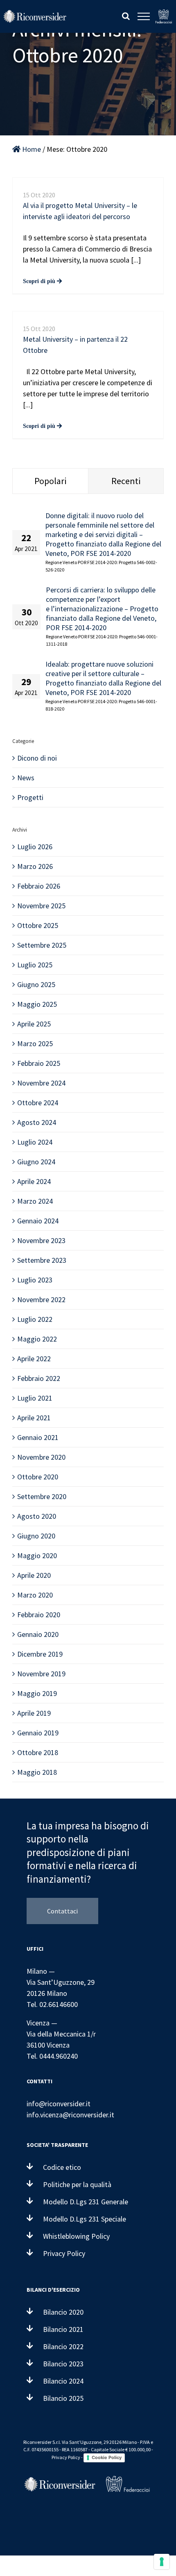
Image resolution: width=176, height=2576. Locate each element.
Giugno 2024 (36, 1162)
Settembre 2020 (42, 1496)
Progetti (30, 797)
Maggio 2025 (37, 1004)
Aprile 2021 (34, 1418)
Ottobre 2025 (38, 925)
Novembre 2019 (41, 1674)
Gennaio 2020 (38, 1634)
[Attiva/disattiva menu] (144, 16)
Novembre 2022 (41, 1299)
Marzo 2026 (35, 866)
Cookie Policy (107, 2457)
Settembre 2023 (42, 1260)
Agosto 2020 (37, 1516)
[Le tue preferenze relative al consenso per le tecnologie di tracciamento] (162, 2562)
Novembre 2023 (41, 1240)
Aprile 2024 (34, 1181)
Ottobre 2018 (38, 1752)
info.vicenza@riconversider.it (70, 2115)
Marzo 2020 (35, 1595)
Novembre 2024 (41, 1083)
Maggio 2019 (37, 1693)
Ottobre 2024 (38, 1103)
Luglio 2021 (35, 1398)
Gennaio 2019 (38, 1733)
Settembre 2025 (42, 945)
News (26, 778)
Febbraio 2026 (39, 886)
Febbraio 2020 (39, 1615)
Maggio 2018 (37, 1772)
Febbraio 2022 (39, 1378)
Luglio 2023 (35, 1280)
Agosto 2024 (37, 1122)
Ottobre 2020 (38, 1477)
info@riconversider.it (59, 2104)
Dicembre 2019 (40, 1654)
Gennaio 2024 (38, 1221)
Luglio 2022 (35, 1319)
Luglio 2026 (35, 847)
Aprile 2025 (34, 1024)
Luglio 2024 (35, 1142)
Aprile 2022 (34, 1359)
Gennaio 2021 (38, 1437)
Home (31, 149)
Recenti (126, 481)
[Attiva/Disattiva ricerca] (126, 16)
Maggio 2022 (37, 1339)
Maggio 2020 (37, 1555)
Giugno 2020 (36, 1536)
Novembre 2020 (41, 1457)
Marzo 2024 (35, 1201)
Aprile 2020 (34, 1575)
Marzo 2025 (35, 1043)
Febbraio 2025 (39, 1063)
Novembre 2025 (41, 906)
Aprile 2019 (34, 1713)
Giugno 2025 (36, 984)
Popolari (50, 481)
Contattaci (62, 1911)
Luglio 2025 (35, 965)
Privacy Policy (66, 2457)
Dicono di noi (37, 758)
